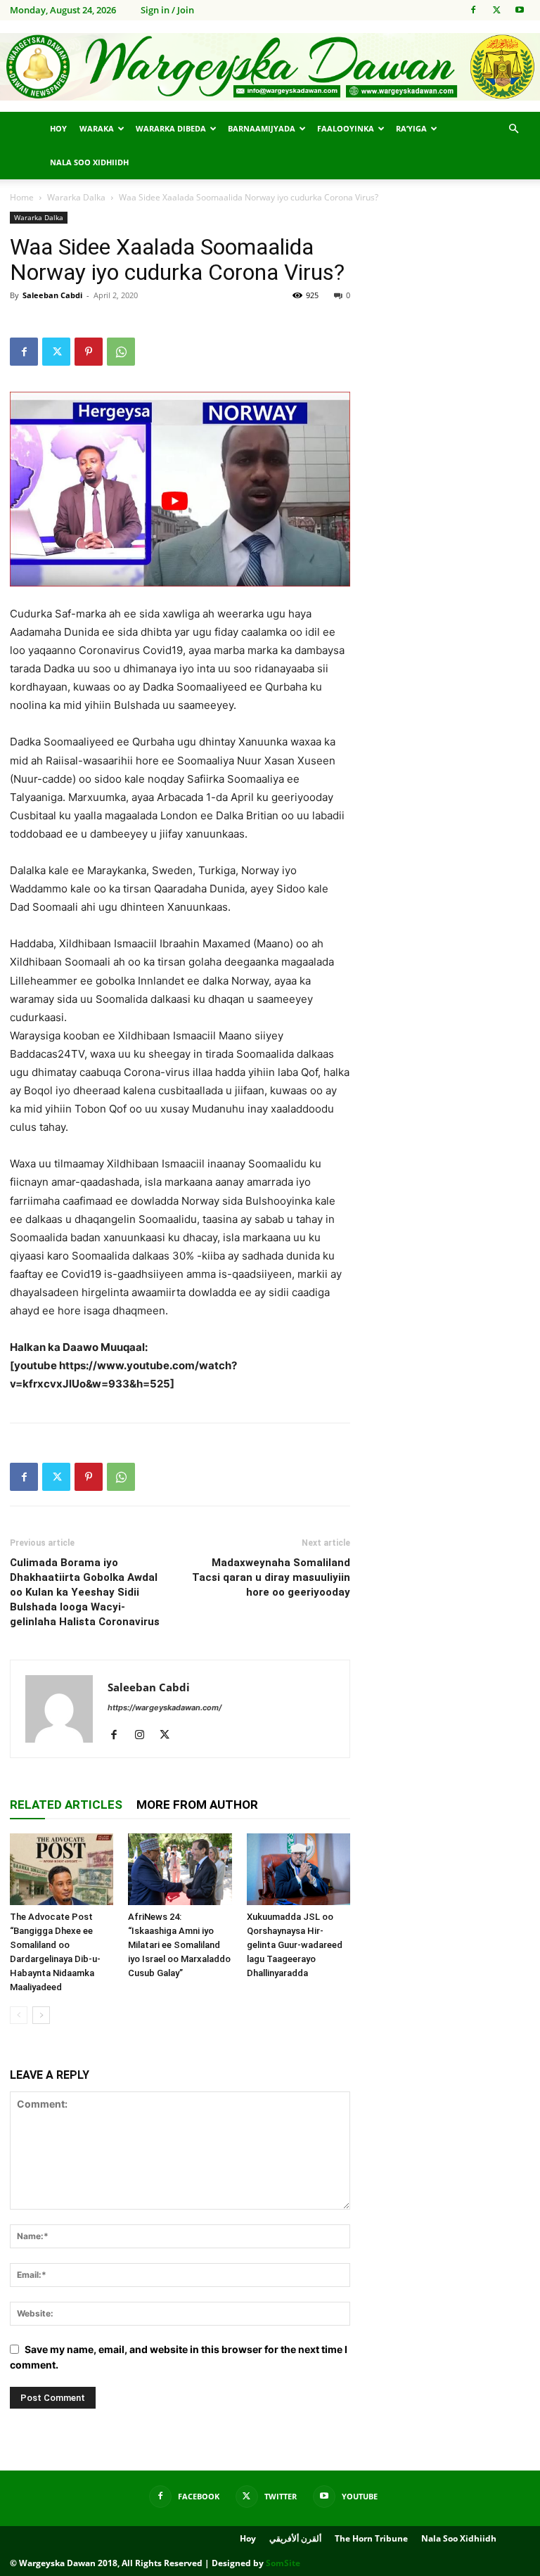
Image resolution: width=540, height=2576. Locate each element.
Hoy (58, 128)
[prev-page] (19, 2015)
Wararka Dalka (76, 197)
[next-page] (41, 2015)
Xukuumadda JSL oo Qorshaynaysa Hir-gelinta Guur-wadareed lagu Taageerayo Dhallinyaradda (295, 1945)
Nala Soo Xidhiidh (89, 162)
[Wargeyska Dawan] (270, 67)
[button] (513, 129)
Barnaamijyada (262, 128)
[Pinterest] (89, 352)
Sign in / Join (167, 10)
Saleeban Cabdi (52, 295)
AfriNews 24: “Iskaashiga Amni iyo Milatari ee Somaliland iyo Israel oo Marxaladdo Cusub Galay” (179, 1945)
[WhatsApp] (121, 352)
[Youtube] (520, 10)
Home (22, 197)
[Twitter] (496, 10)
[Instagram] (144, 1736)
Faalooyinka (346, 128)
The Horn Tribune (371, 2538)
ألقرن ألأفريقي (295, 2538)
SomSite (283, 2563)
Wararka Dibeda (171, 128)
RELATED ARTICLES (66, 1805)
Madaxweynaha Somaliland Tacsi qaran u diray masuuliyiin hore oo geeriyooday (271, 1577)
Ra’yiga (411, 128)
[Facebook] (473, 10)
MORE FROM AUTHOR (197, 1805)
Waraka (97, 128)
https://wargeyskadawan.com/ (165, 1707)
